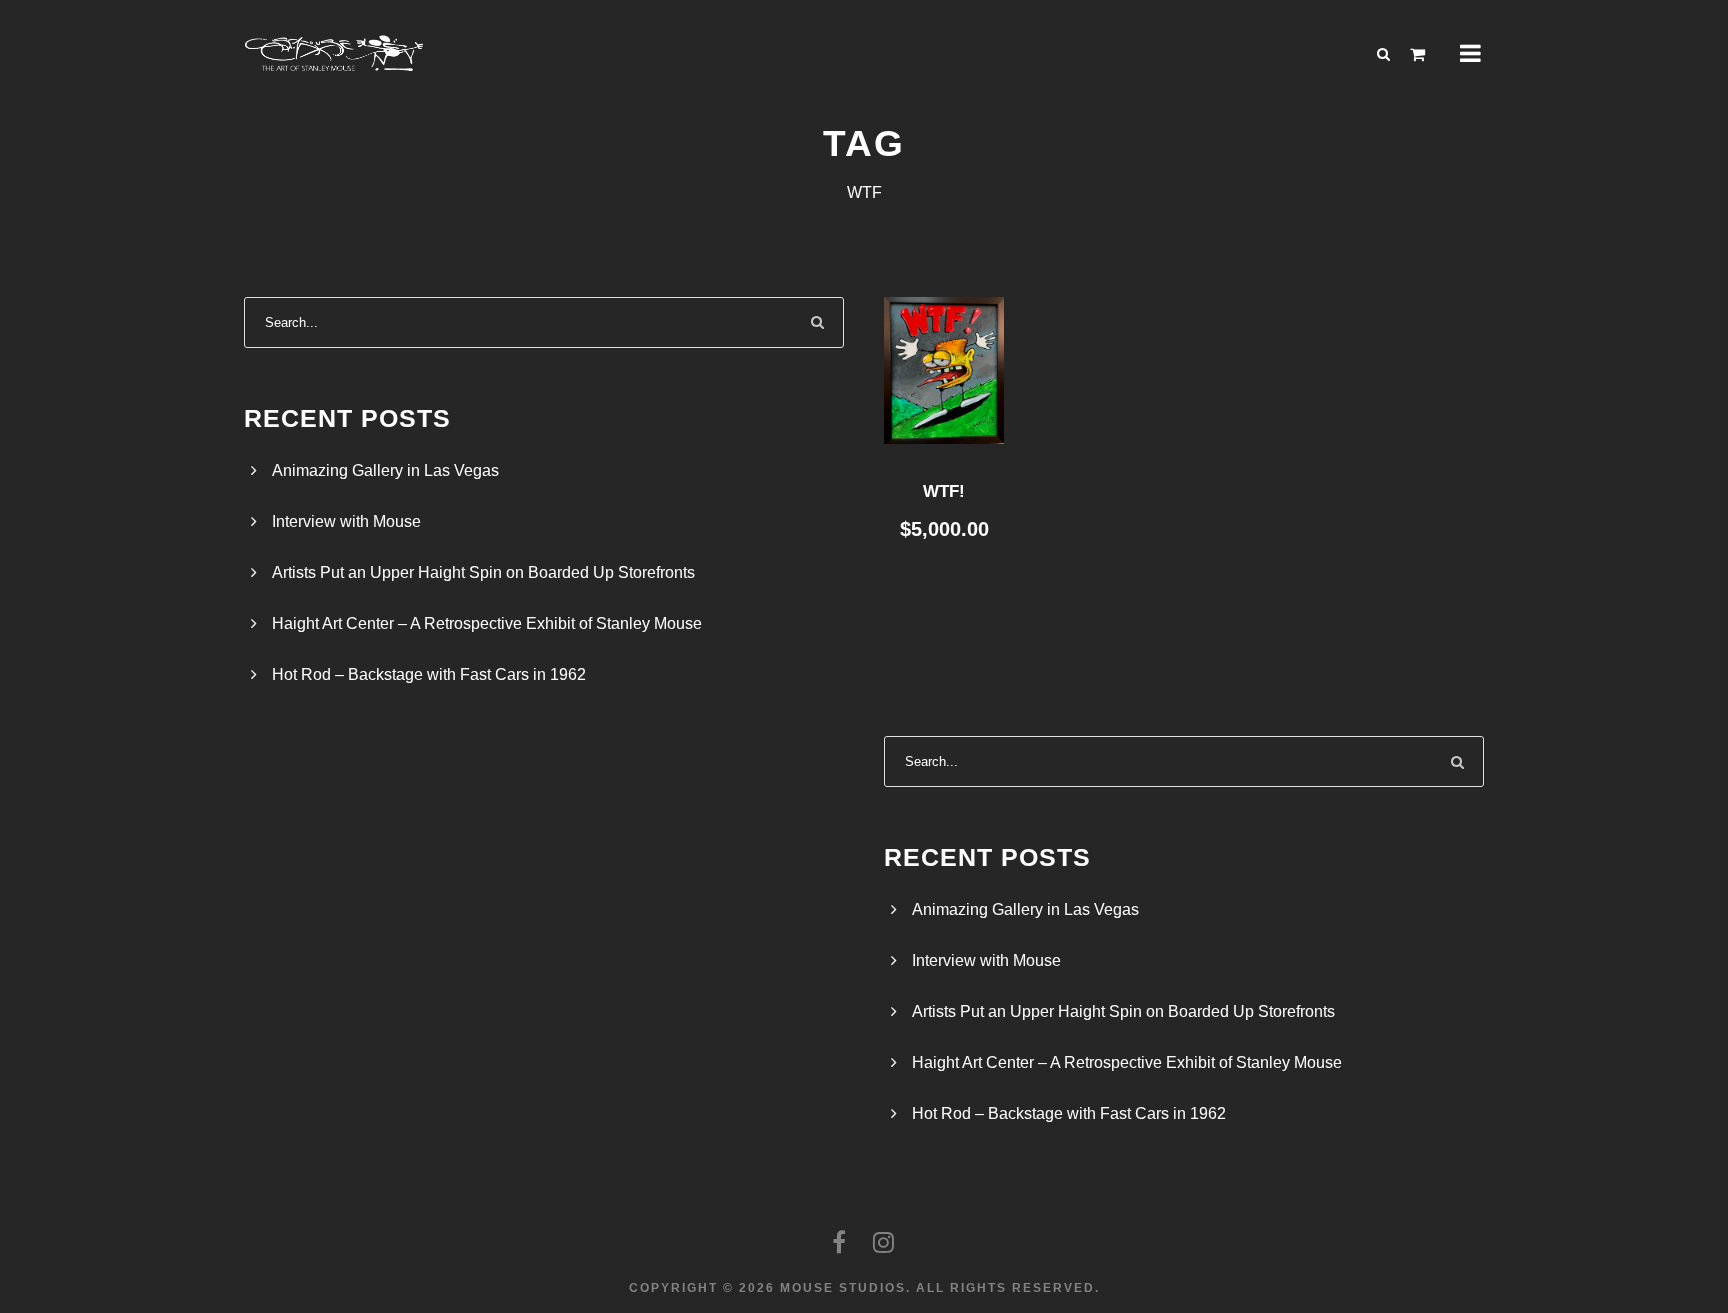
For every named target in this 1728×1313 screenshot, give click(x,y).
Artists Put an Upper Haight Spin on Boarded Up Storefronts (483, 572)
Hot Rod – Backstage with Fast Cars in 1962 (429, 674)
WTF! (944, 491)
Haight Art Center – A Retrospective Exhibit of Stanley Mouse (487, 623)
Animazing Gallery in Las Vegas (385, 470)
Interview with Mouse (346, 521)
